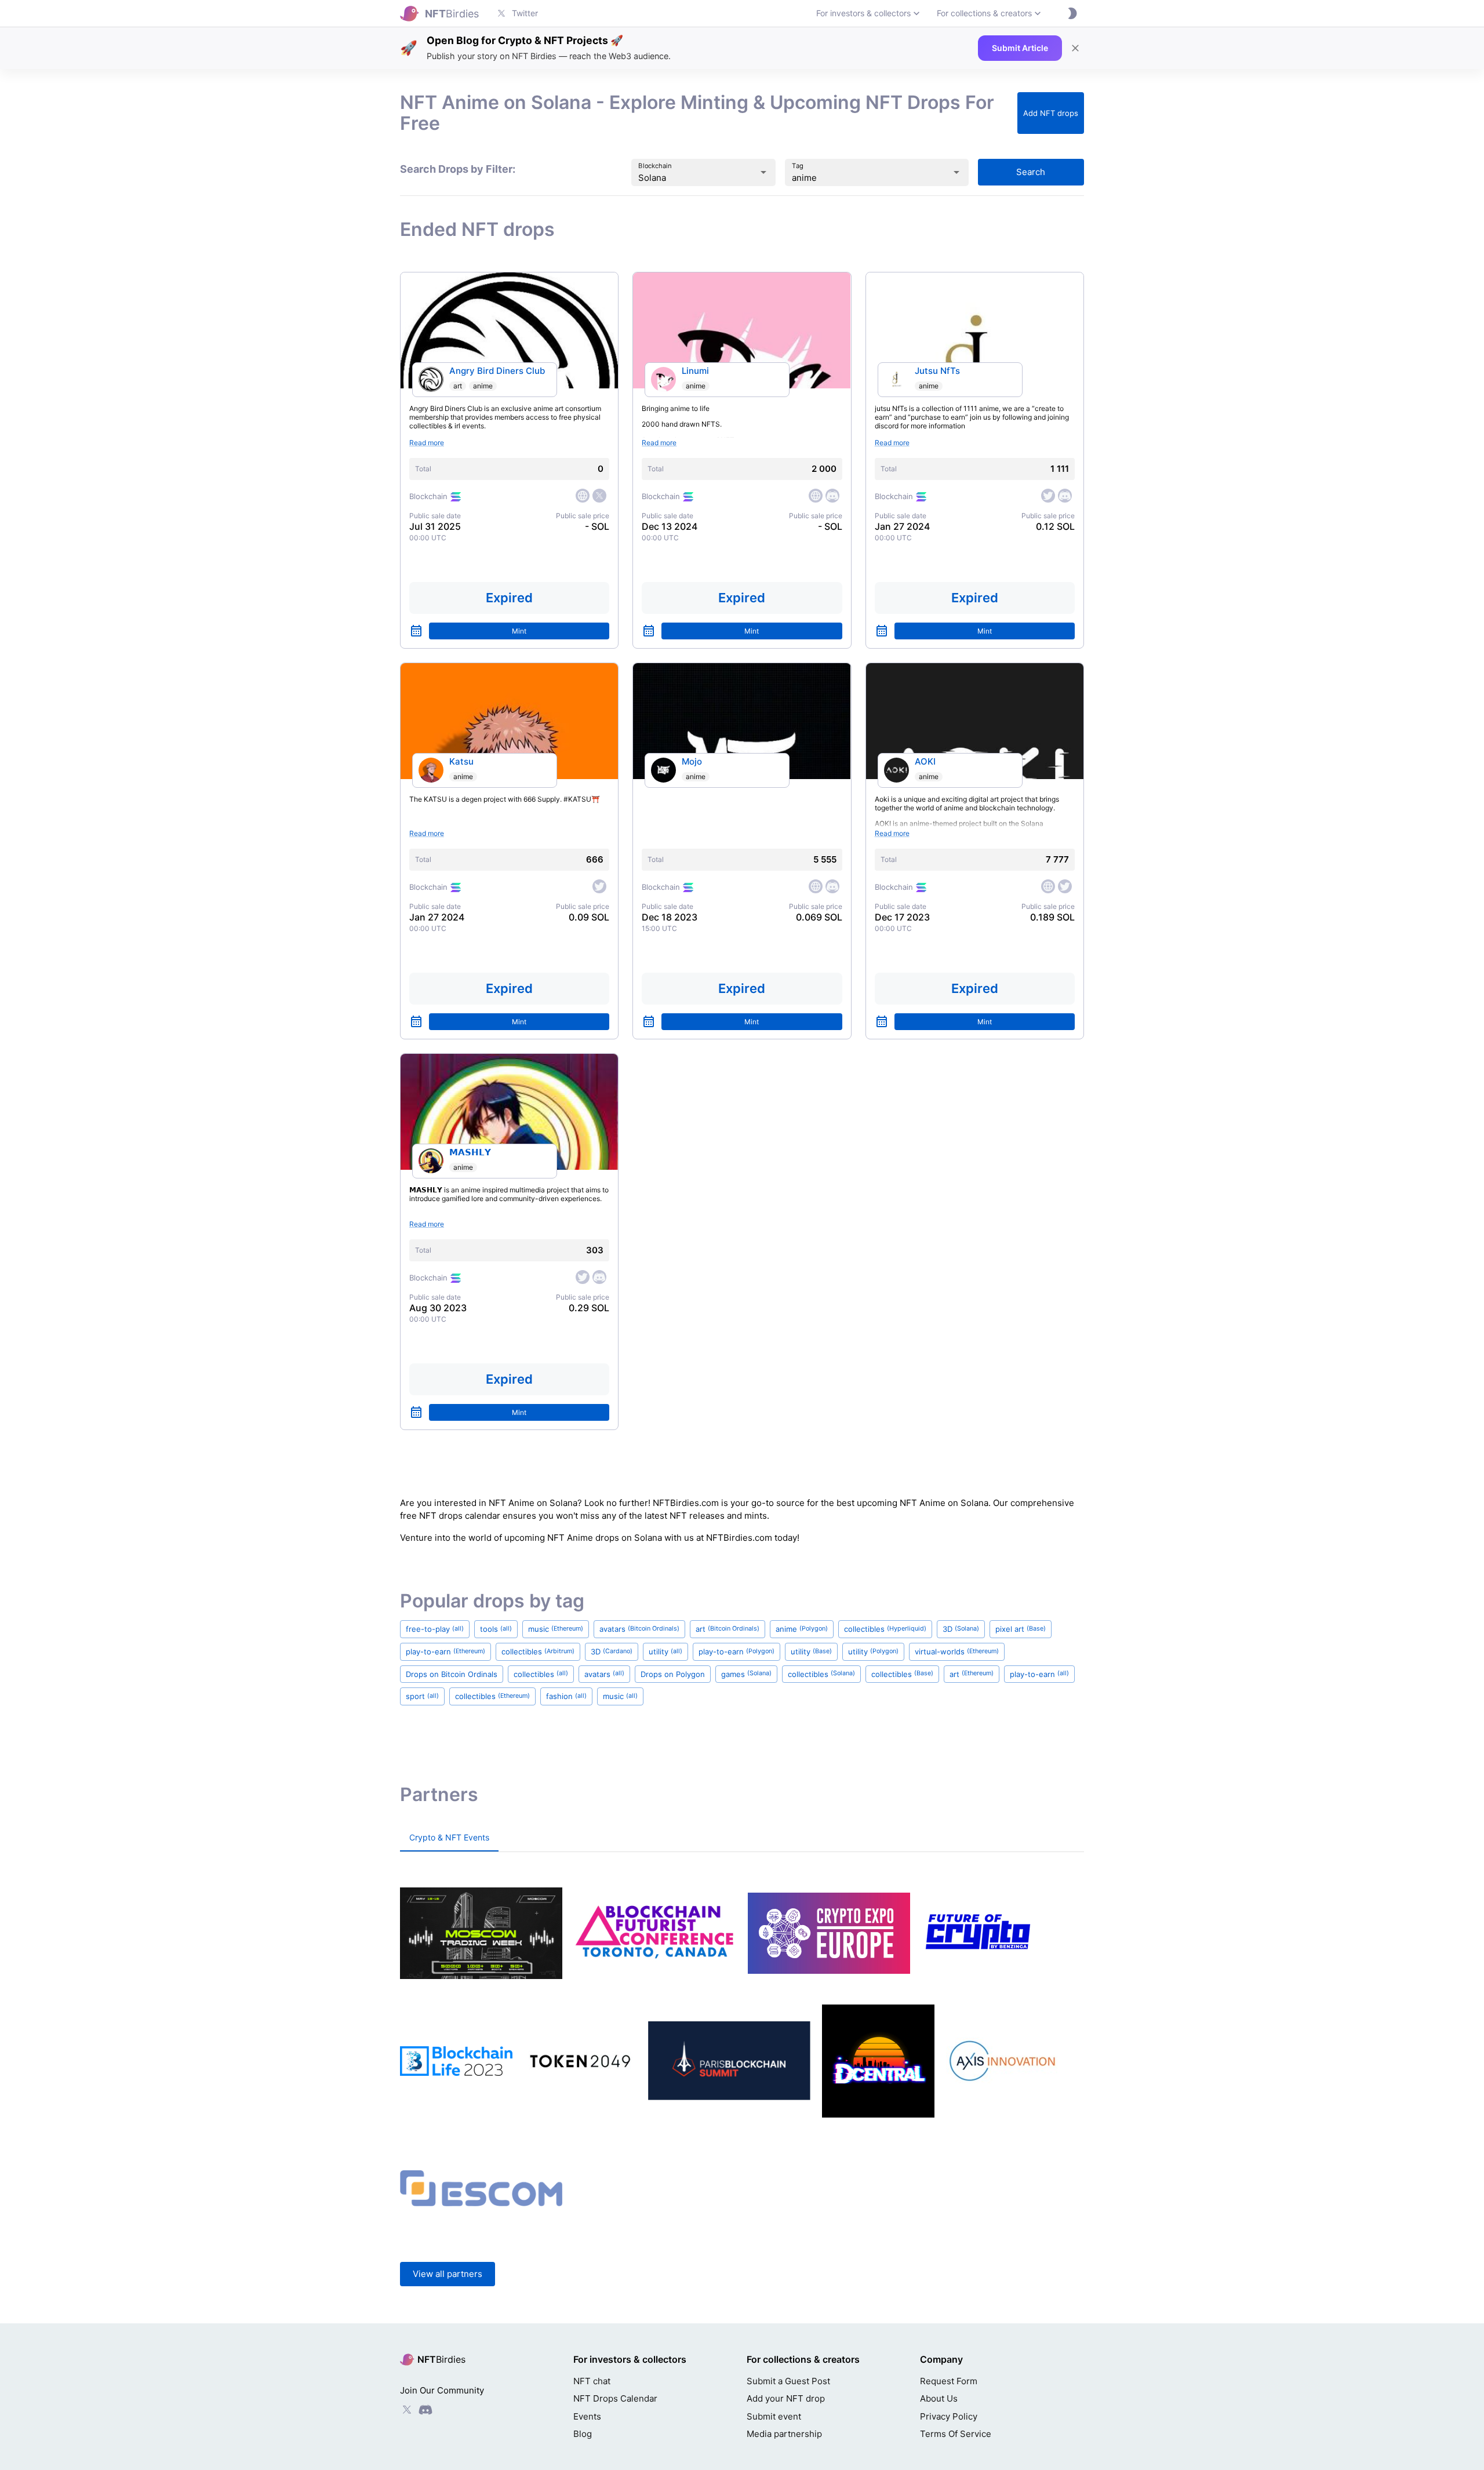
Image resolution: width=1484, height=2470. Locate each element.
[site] (583, 496)
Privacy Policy (949, 2416)
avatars (639, 1629)
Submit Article (1020, 48)
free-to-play (435, 1629)
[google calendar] (416, 631)
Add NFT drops (1051, 113)
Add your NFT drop (786, 2398)
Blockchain (655, 166)
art (458, 386)
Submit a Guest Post (788, 2381)
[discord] (832, 496)
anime (483, 386)
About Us (939, 2398)
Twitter (525, 13)
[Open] (763, 172)
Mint (519, 631)
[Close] (1075, 48)
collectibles (885, 1629)
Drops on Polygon (673, 1674)
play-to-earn (445, 1651)
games (746, 1674)
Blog (583, 2434)
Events (587, 2416)
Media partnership (784, 2434)
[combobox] (687, 178)
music (556, 1629)
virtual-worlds (957, 1651)
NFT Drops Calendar (615, 2398)
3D (961, 1629)
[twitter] (599, 496)
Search (1031, 172)
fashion (566, 1696)
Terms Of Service (956, 2434)
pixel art (1021, 1629)
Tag (798, 166)
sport (422, 1696)
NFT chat (592, 2381)
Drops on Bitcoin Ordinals (452, 1674)
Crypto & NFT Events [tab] (449, 1837)
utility (665, 1651)
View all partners (448, 2274)
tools (496, 1629)
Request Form (949, 2381)
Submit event (774, 2416)
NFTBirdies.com (686, 1503)
